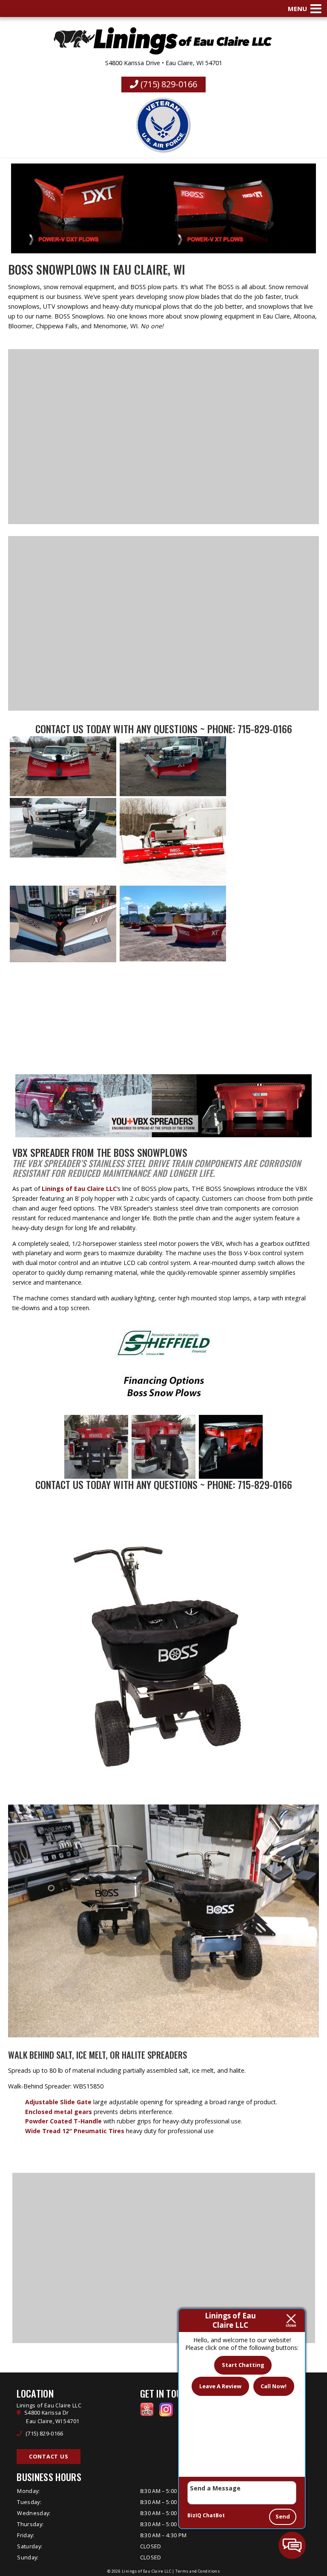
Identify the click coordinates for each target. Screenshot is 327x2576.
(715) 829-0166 (168, 84)
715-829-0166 (265, 729)
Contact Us (59, 729)
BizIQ (194, 2515)
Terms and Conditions (198, 2571)
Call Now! (274, 2386)
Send (283, 2516)
